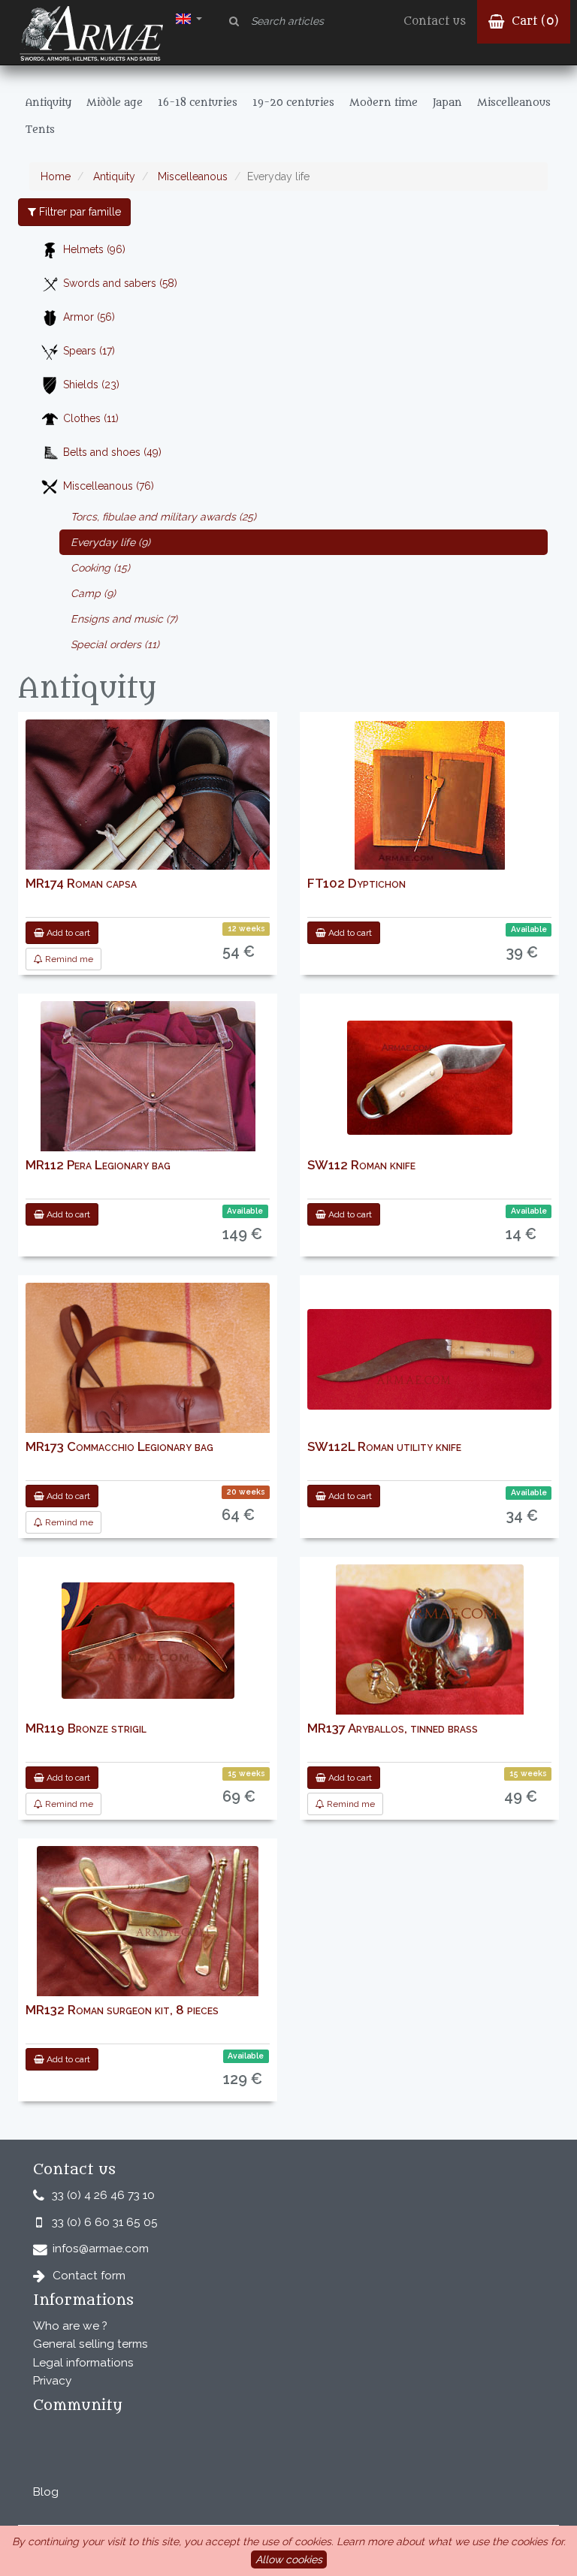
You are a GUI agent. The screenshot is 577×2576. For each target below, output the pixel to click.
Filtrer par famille (79, 212)
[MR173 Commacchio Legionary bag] (148, 1431)
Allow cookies (289, 2559)
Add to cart (67, 933)
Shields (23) (91, 385)
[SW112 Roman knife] (430, 1078)
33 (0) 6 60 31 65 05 (105, 2222)
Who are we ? (70, 2326)
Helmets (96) (94, 249)
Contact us (435, 21)
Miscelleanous (191, 176)
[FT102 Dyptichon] (430, 796)
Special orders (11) (115, 644)
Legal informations (83, 2363)
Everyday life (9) (110, 542)
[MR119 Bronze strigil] (148, 1641)
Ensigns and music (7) (124, 619)
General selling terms (91, 2344)
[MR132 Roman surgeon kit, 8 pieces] (148, 1922)
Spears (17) (89, 351)
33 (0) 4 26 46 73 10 (103, 2195)
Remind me (68, 959)
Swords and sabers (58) (120, 283)
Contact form (89, 2276)
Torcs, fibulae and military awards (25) (163, 517)
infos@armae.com (101, 2249)
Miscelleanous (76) (109, 486)
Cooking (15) (100, 568)
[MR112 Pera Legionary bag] (148, 1085)
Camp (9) (93, 593)
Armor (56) (89, 317)
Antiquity (113, 176)
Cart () (533, 21)
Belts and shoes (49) (112, 452)
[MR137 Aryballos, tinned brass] (430, 1641)
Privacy (52, 2381)
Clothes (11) (91, 418)
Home (56, 176)
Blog (46, 2492)
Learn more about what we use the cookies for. (451, 2541)
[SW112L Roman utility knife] (429, 1359)
